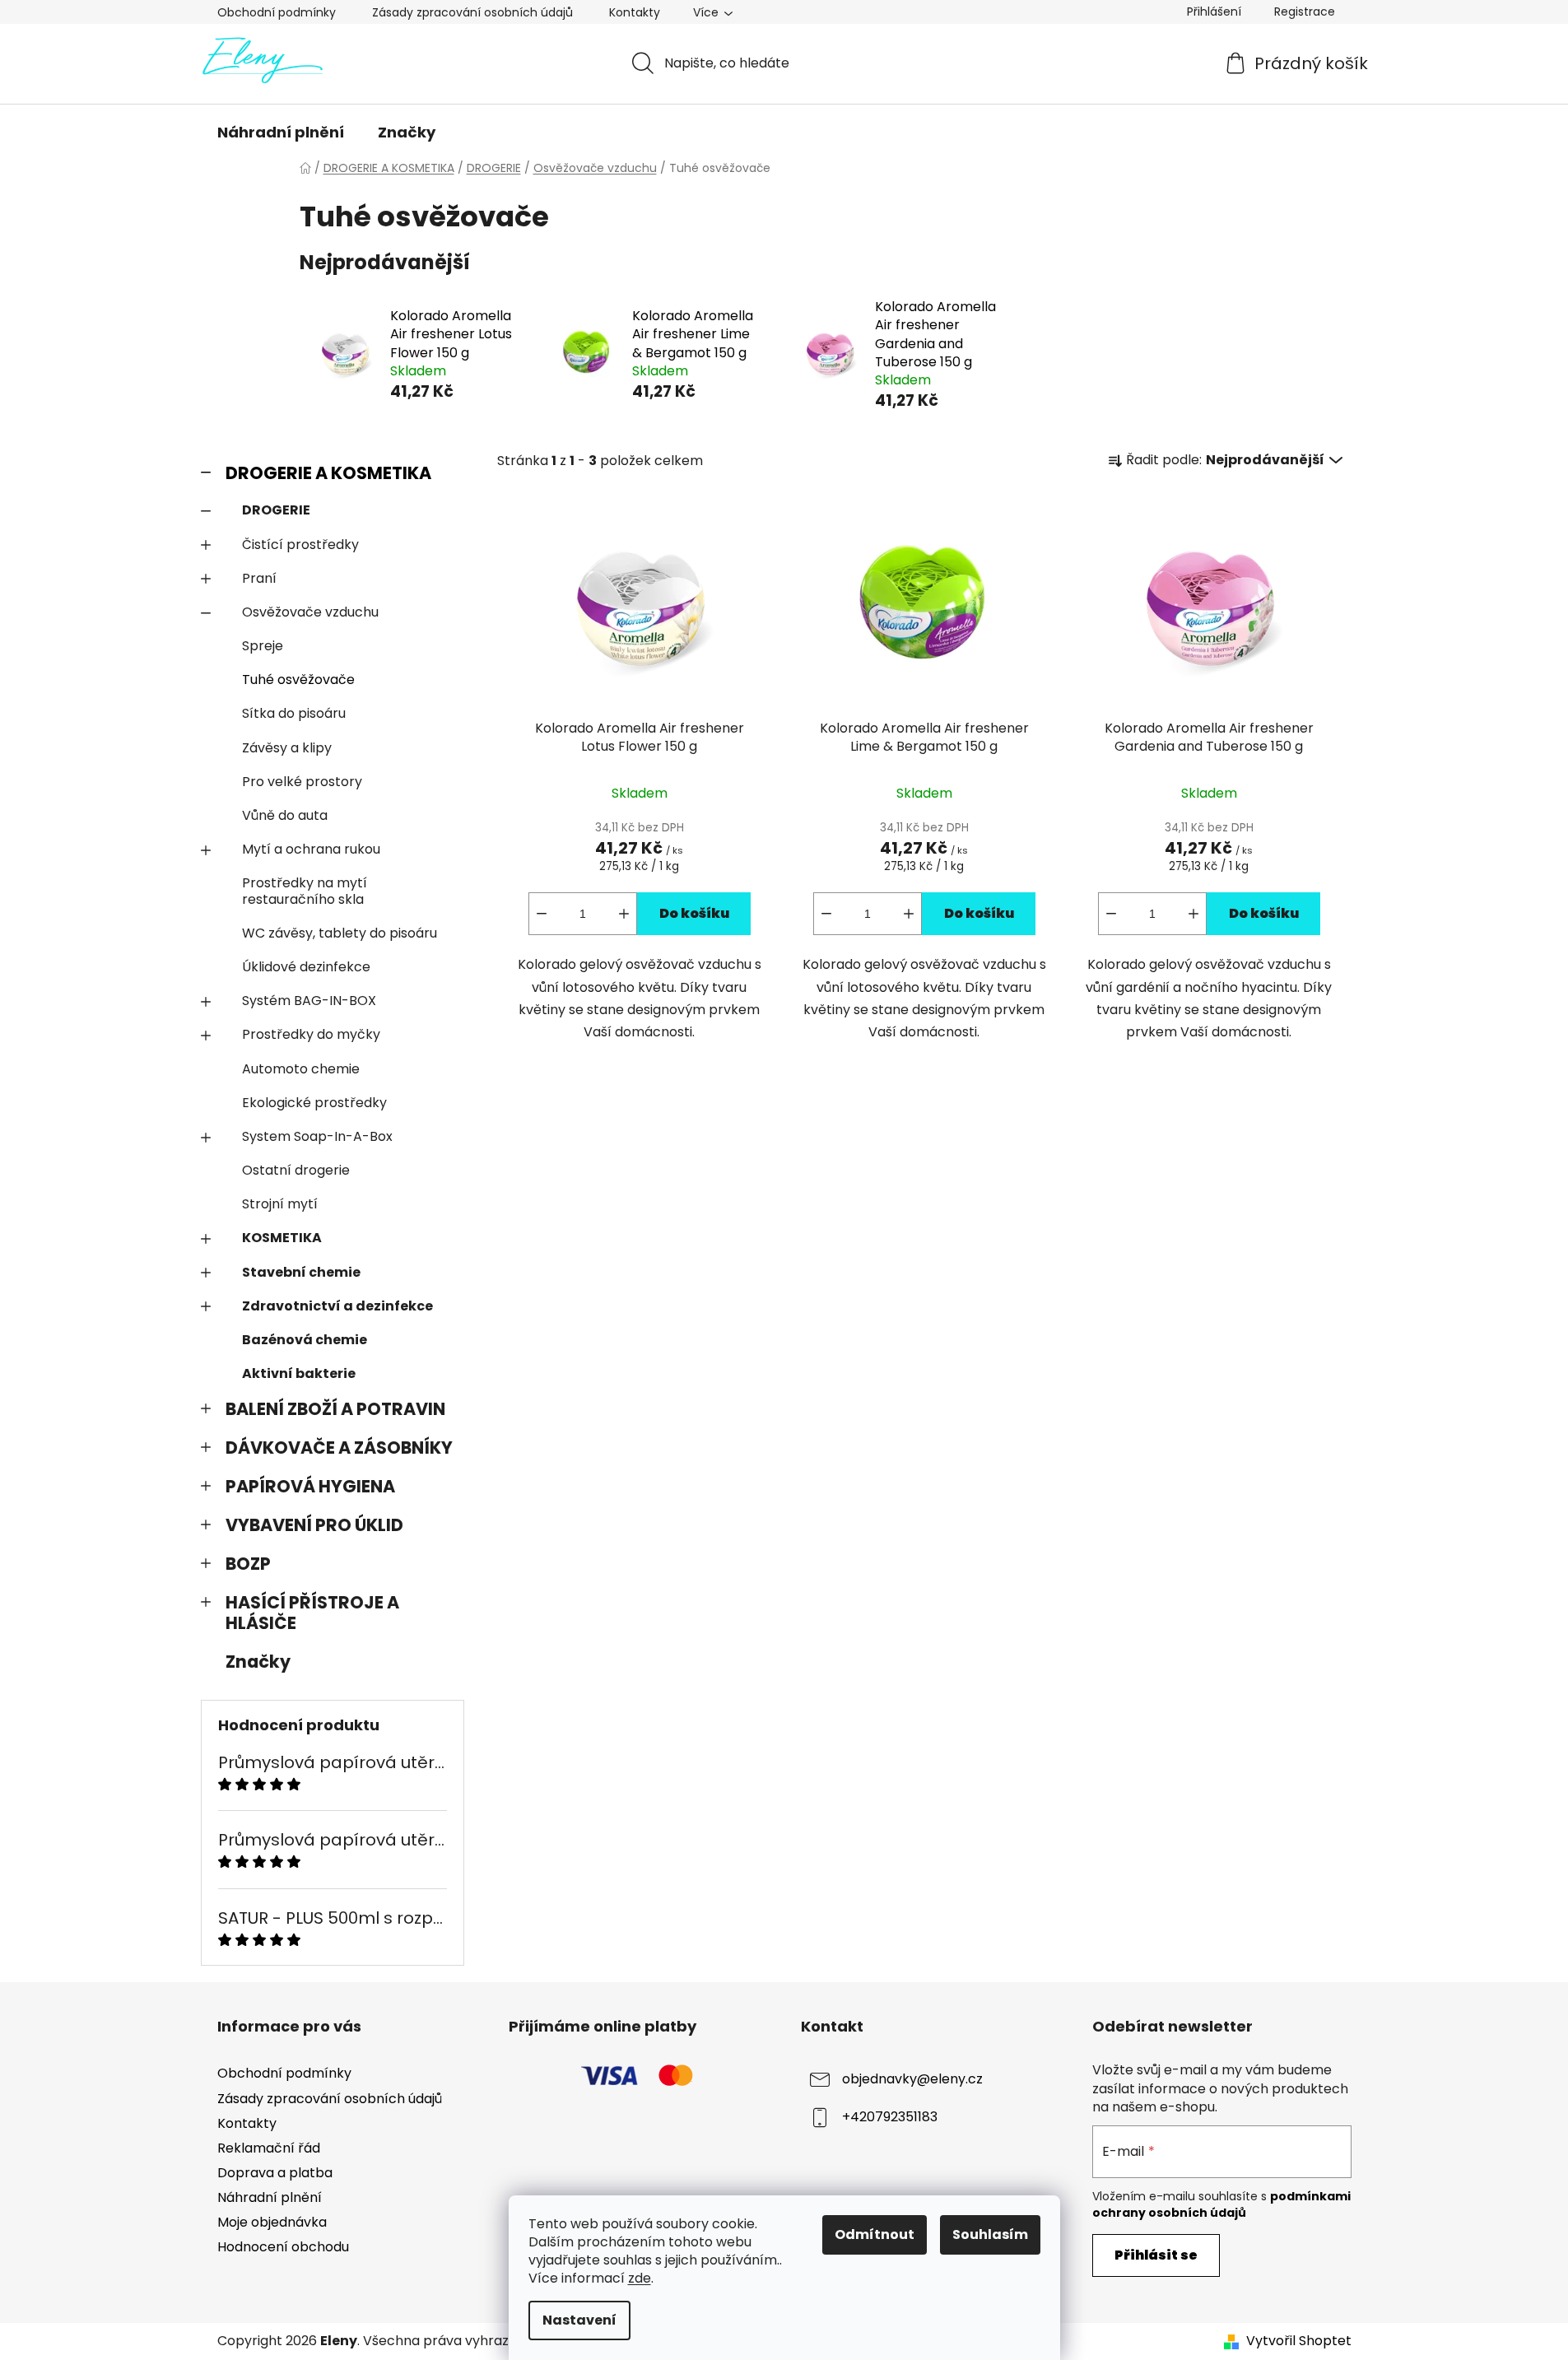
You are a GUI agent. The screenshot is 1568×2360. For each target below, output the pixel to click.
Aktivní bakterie (299, 1373)
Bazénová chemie (305, 1340)
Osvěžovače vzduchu (310, 612)
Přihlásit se (1156, 2255)
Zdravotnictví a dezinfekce (337, 1306)
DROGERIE (276, 510)
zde (640, 2278)
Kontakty (635, 12)
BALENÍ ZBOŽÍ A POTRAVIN (335, 1409)
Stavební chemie (301, 1272)
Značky (258, 1662)
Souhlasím (990, 2234)
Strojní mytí (280, 1204)
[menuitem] (281, 133)
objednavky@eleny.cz (912, 2080)
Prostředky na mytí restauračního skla (305, 891)
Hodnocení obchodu (283, 2247)
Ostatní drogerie (296, 1170)
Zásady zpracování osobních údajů (472, 12)
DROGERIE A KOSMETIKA (328, 473)
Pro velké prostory (302, 782)
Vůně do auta (285, 815)
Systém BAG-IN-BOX (309, 1001)
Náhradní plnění (270, 2197)
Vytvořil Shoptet (1299, 2341)
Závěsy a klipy (287, 748)
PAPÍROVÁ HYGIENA (310, 1486)
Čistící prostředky (300, 545)
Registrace (1305, 12)
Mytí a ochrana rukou (311, 849)
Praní (259, 578)
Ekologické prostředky (314, 1103)
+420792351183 (890, 2118)
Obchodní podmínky (277, 12)
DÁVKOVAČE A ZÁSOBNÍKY (339, 1448)
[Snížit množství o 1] (542, 914)
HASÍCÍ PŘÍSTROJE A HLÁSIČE (312, 1613)
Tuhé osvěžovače (298, 680)
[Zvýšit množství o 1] (624, 914)
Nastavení (579, 2320)
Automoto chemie (301, 1069)
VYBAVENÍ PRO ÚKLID (314, 1525)
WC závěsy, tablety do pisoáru (340, 933)
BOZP (248, 1564)
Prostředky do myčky (311, 1034)
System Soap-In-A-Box (317, 1136)
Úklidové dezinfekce (306, 967)
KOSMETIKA (282, 1238)
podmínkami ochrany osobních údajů (1221, 2204)
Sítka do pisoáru (294, 713)
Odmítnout (875, 2234)
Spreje (263, 646)
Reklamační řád (269, 2148)
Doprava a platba (275, 2173)
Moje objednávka (272, 2222)
